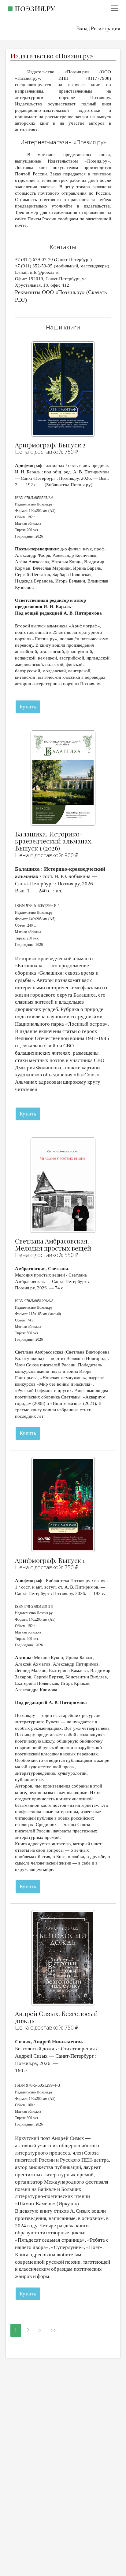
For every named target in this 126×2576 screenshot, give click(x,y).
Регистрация (106, 28)
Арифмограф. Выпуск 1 (50, 1560)
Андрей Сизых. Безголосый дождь (56, 2017)
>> (54, 2330)
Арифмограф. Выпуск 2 (50, 445)
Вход (82, 28)
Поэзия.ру (35, 8)
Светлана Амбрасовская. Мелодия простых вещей (53, 1244)
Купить (28, 707)
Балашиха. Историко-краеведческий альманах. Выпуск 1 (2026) (54, 841)
